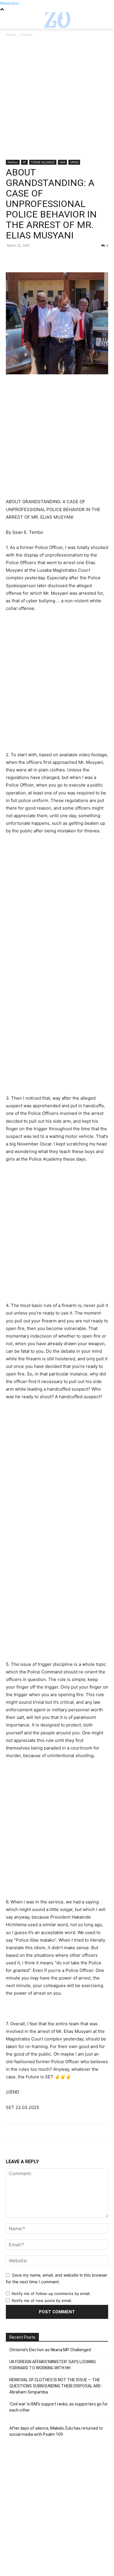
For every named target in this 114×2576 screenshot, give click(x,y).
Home (11, 35)
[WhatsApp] (52, 259)
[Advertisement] (57, 101)
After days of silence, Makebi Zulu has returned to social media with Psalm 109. (56, 2431)
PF (24, 162)
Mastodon (9, 3)
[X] (25, 259)
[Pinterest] (39, 259)
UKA (62, 162)
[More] (66, 259)
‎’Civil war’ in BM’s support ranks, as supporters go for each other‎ (59, 2407)
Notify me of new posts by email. (42, 2300)
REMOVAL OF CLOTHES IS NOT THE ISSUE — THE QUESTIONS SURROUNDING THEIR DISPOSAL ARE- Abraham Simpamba (56, 2386)
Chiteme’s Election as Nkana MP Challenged (50, 2350)
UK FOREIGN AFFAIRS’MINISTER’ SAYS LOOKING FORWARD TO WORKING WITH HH (53, 2365)
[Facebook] (12, 259)
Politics (27, 35)
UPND (74, 162)
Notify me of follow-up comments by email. (51, 2294)
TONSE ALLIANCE (43, 162)
